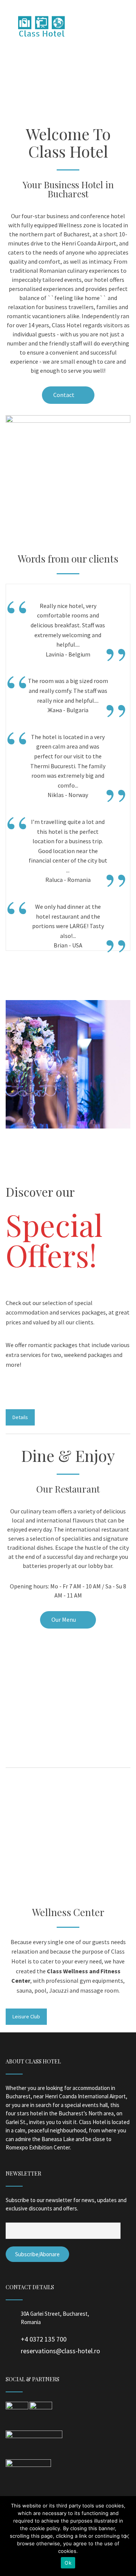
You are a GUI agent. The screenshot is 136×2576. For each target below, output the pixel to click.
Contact (64, 395)
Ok (68, 2563)
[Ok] (127, 2536)
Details (20, 1417)
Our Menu (64, 1619)
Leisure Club (26, 2016)
